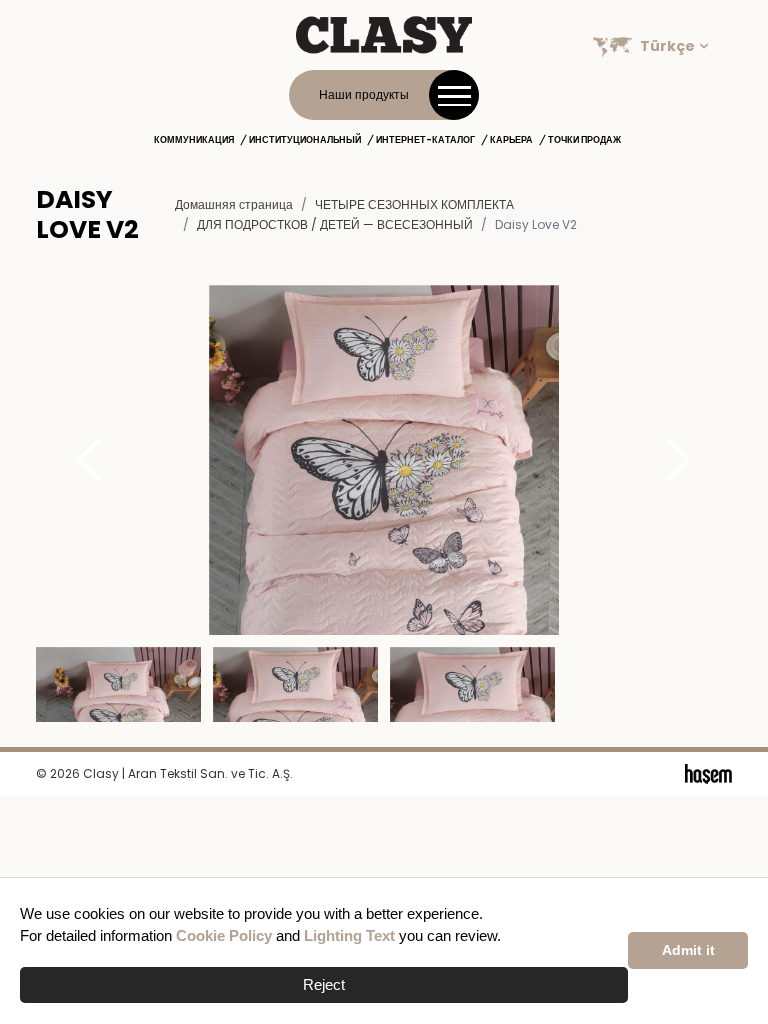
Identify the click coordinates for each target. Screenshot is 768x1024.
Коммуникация (194, 140)
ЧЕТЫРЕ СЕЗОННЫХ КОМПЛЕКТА (414, 204)
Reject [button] (324, 984)
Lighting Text (349, 935)
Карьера (511, 140)
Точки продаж (584, 140)
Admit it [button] (688, 950)
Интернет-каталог (425, 140)
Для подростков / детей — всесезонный (335, 224)
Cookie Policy (224, 935)
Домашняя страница (234, 204)
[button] (678, 460)
